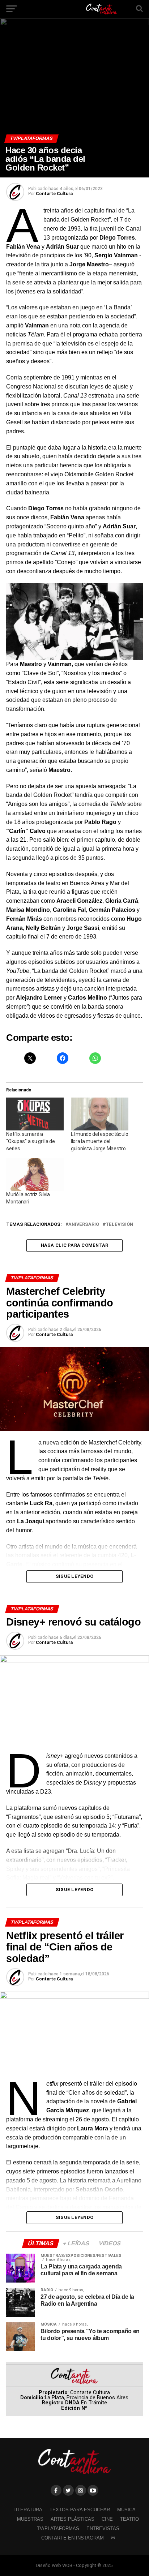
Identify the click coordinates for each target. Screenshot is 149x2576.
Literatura (28, 2510)
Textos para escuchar (80, 2510)
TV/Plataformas (58, 2528)
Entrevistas (103, 2528)
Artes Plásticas (73, 2519)
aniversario (84, 1225)
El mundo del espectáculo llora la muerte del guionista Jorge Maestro (99, 1141)
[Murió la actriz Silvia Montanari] (35, 1174)
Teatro (129, 2519)
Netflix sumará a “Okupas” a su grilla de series (31, 1141)
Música (126, 2510)
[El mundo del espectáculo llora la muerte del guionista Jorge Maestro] (100, 1114)
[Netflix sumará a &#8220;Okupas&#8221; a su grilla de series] (35, 1114)
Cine (107, 2519)
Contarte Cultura (54, 194)
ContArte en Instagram (73, 2538)
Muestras (30, 2519)
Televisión (119, 1225)
